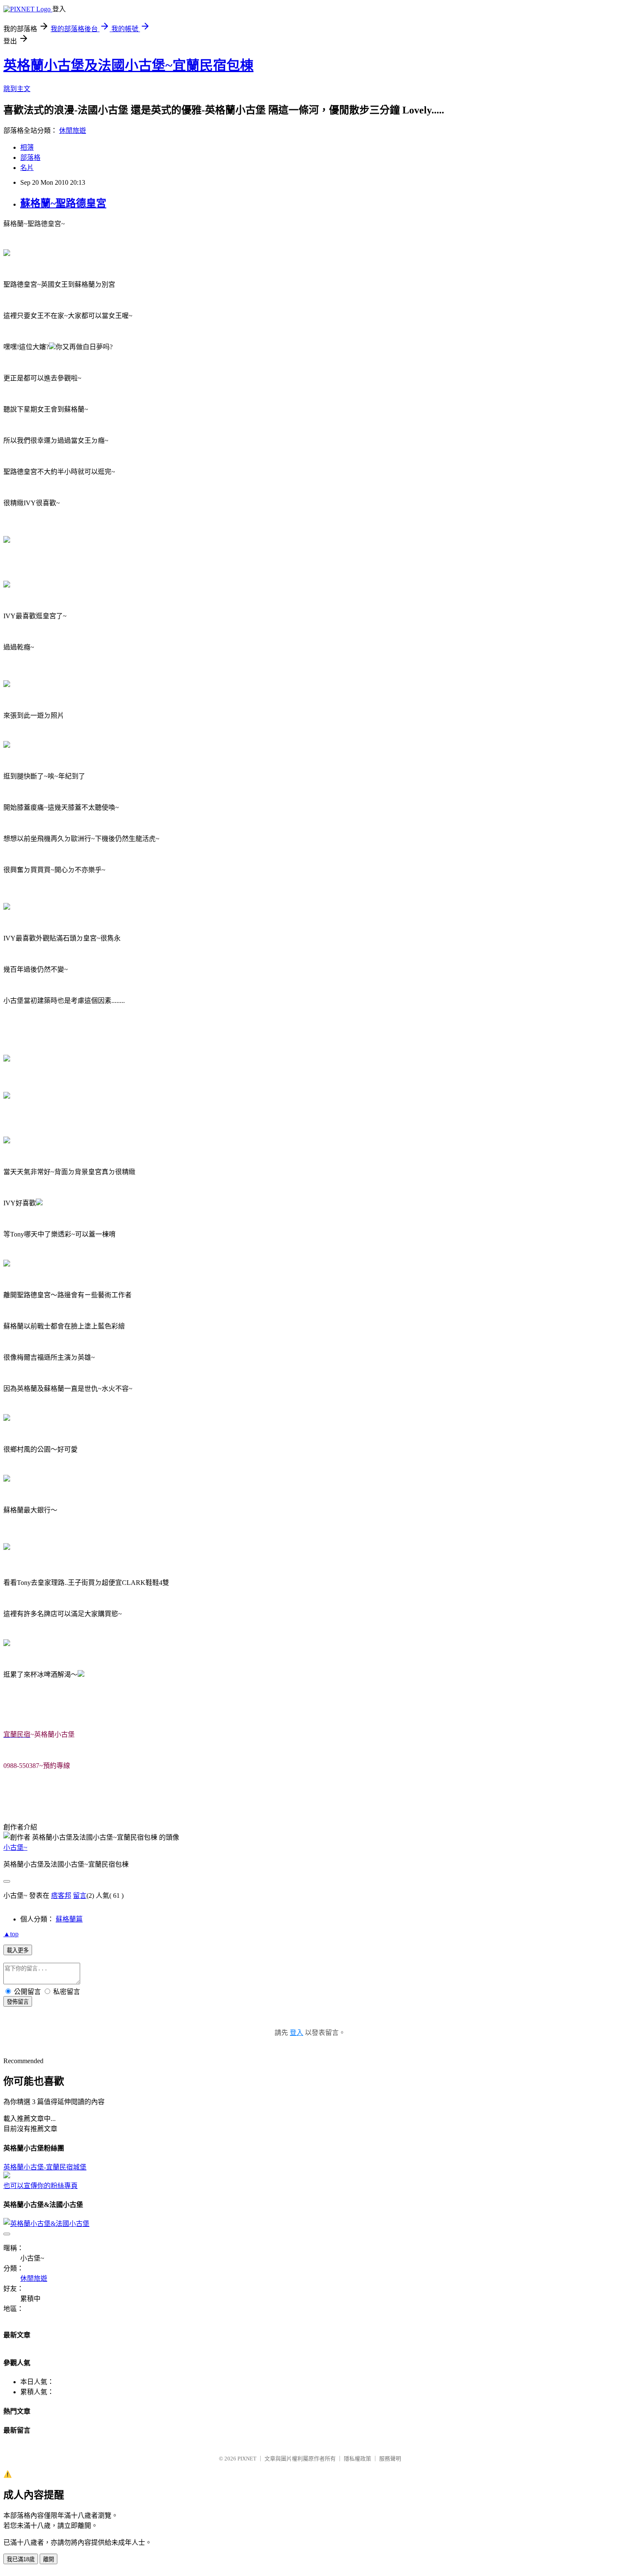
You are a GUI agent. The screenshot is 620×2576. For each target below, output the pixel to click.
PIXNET (247, 2459)
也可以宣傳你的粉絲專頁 (40, 2186)
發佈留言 (18, 2002)
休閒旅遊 (73, 131)
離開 (49, 2559)
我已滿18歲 (21, 2559)
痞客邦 (61, 1896)
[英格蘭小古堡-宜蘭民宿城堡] (7, 2176)
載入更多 (18, 1950)
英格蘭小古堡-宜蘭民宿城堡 (45, 2167)
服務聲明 (390, 2459)
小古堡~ (15, 1847)
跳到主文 (17, 89)
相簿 (27, 147)
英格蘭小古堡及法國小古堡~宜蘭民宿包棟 (128, 65)
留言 (80, 1896)
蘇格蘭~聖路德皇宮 (63, 203)
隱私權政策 (357, 2459)
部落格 (30, 158)
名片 (27, 168)
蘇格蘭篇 (69, 1919)
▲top (11, 1934)
